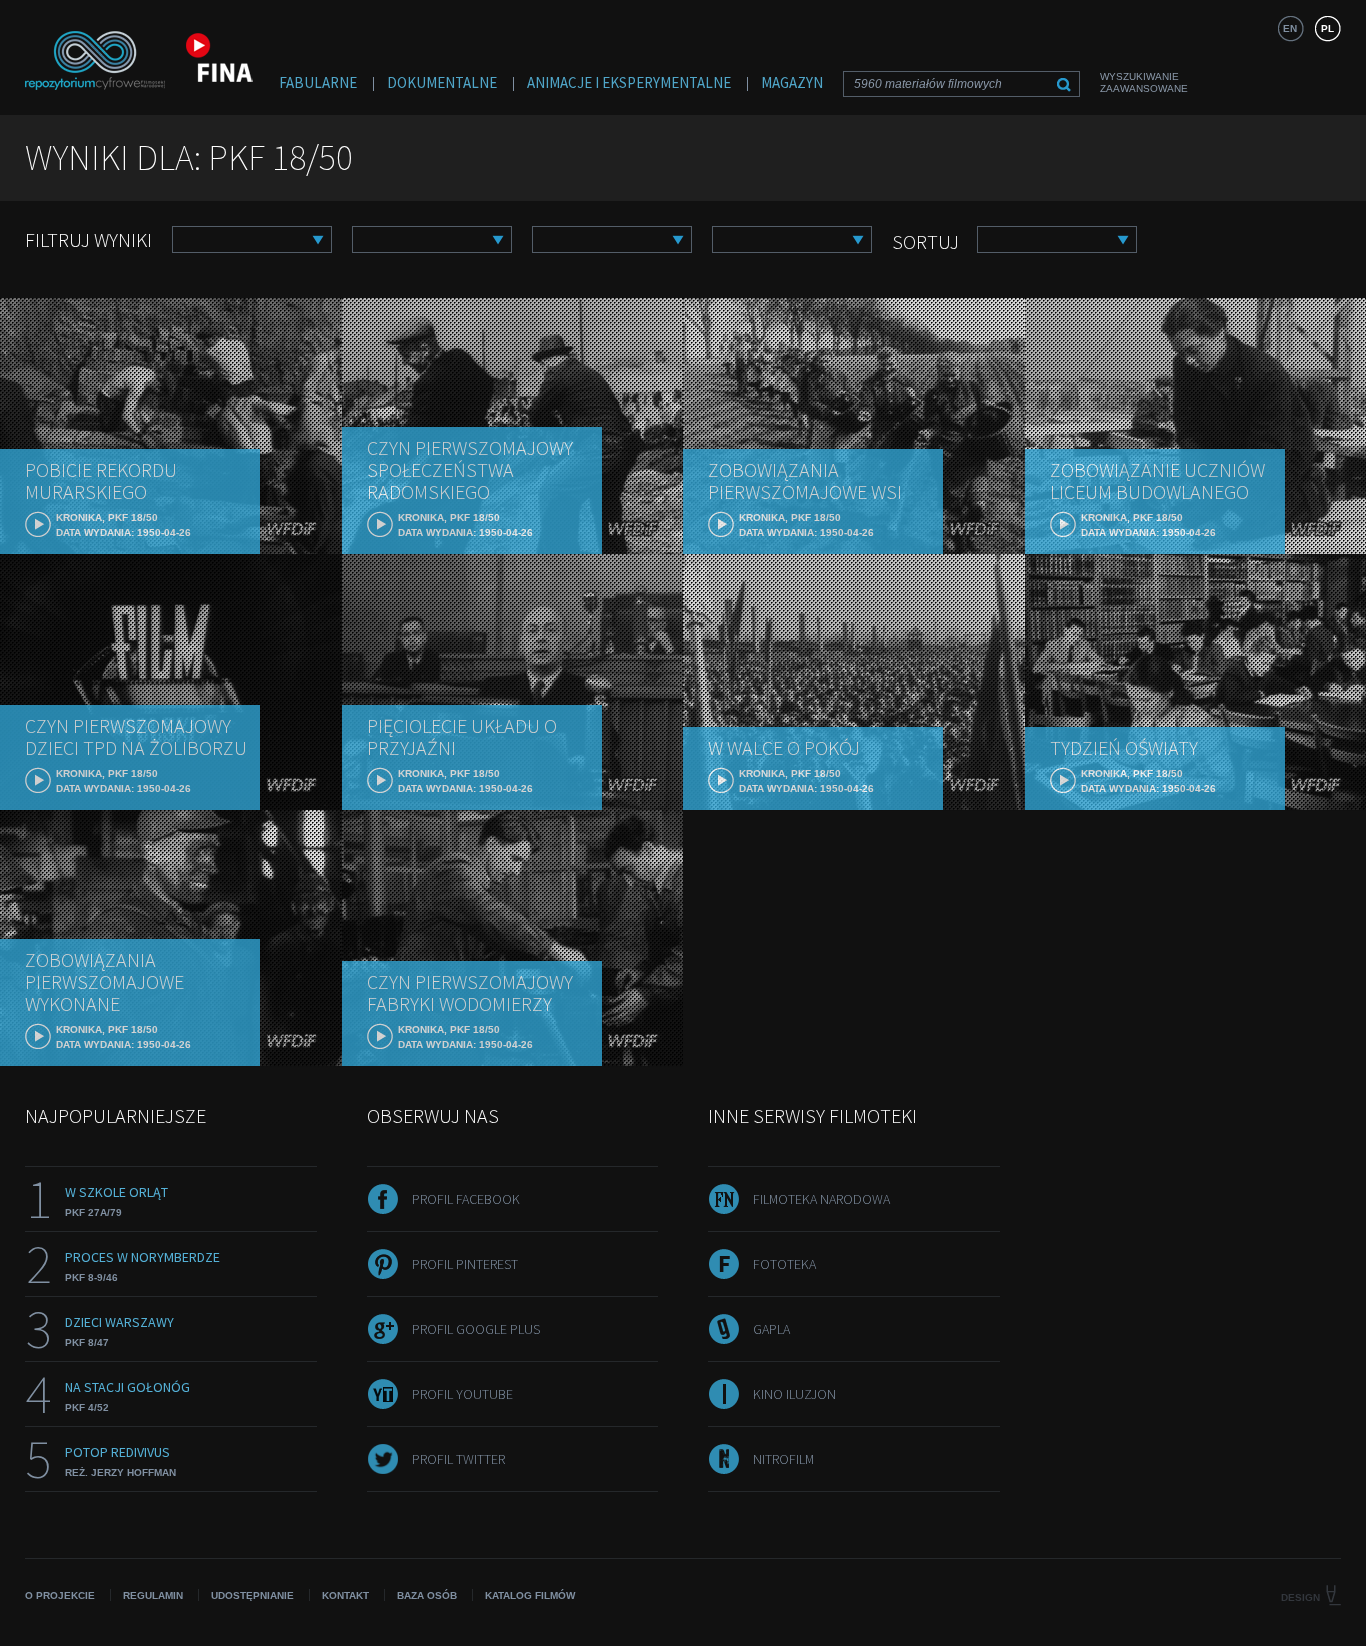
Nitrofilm (783, 1459)
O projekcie (60, 1595)
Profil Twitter (458, 1459)
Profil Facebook (466, 1199)
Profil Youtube (462, 1394)
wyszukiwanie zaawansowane (1144, 82)
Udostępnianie (252, 1595)
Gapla (771, 1329)
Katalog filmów (530, 1595)
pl (1327, 28)
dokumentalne (442, 82)
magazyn (792, 82)
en (1290, 28)
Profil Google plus (476, 1329)
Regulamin (153, 1595)
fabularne (318, 82)
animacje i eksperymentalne (629, 82)
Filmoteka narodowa (821, 1199)
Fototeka (784, 1264)
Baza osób (427, 1595)
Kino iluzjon (794, 1394)
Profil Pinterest (465, 1264)
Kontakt (345, 1595)
